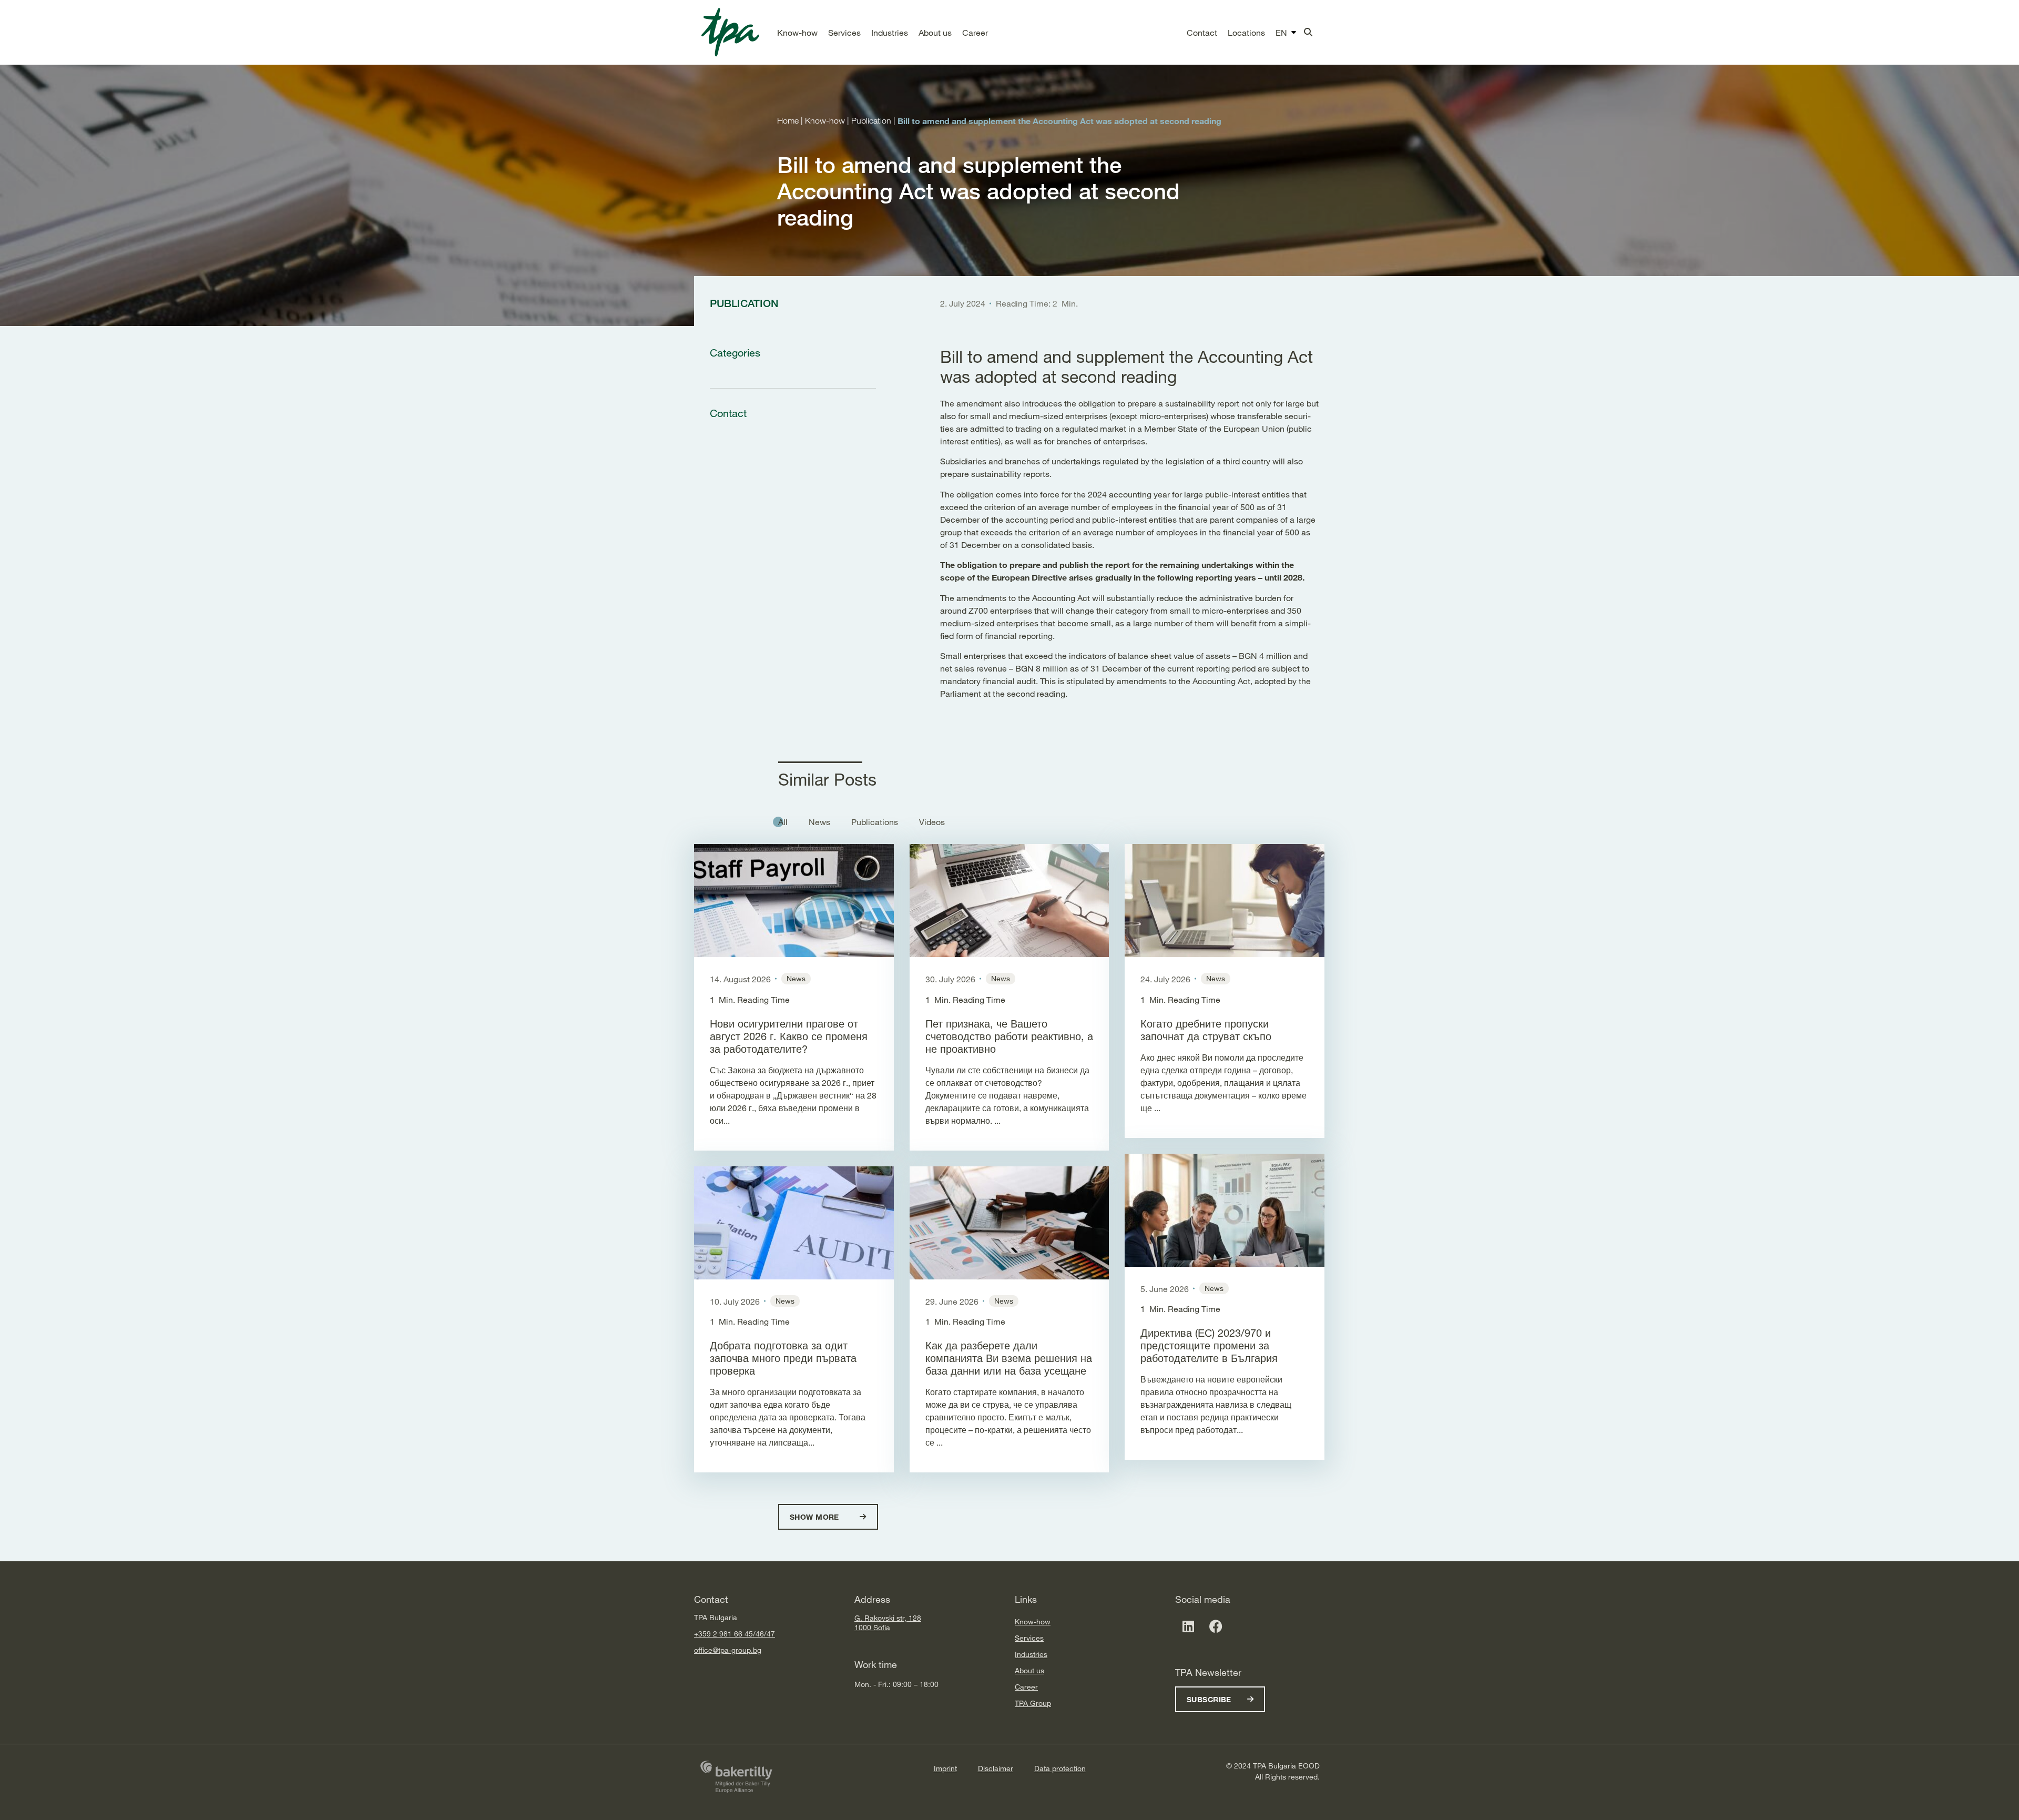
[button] (797, 33)
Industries (1031, 1654)
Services (1029, 1638)
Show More (815, 1517)
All (783, 822)
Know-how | (828, 121)
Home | (791, 121)
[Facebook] (1216, 1626)
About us (1029, 1670)
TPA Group (1033, 1703)
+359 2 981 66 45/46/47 (735, 1634)
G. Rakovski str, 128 (888, 1618)
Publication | (874, 121)
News (819, 822)
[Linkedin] (1188, 1626)
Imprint (945, 1768)
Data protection (1060, 1768)
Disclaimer (996, 1768)
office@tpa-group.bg (728, 1650)
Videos (932, 822)
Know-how (1033, 1621)
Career (1026, 1687)
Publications (875, 822)
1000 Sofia (872, 1627)
